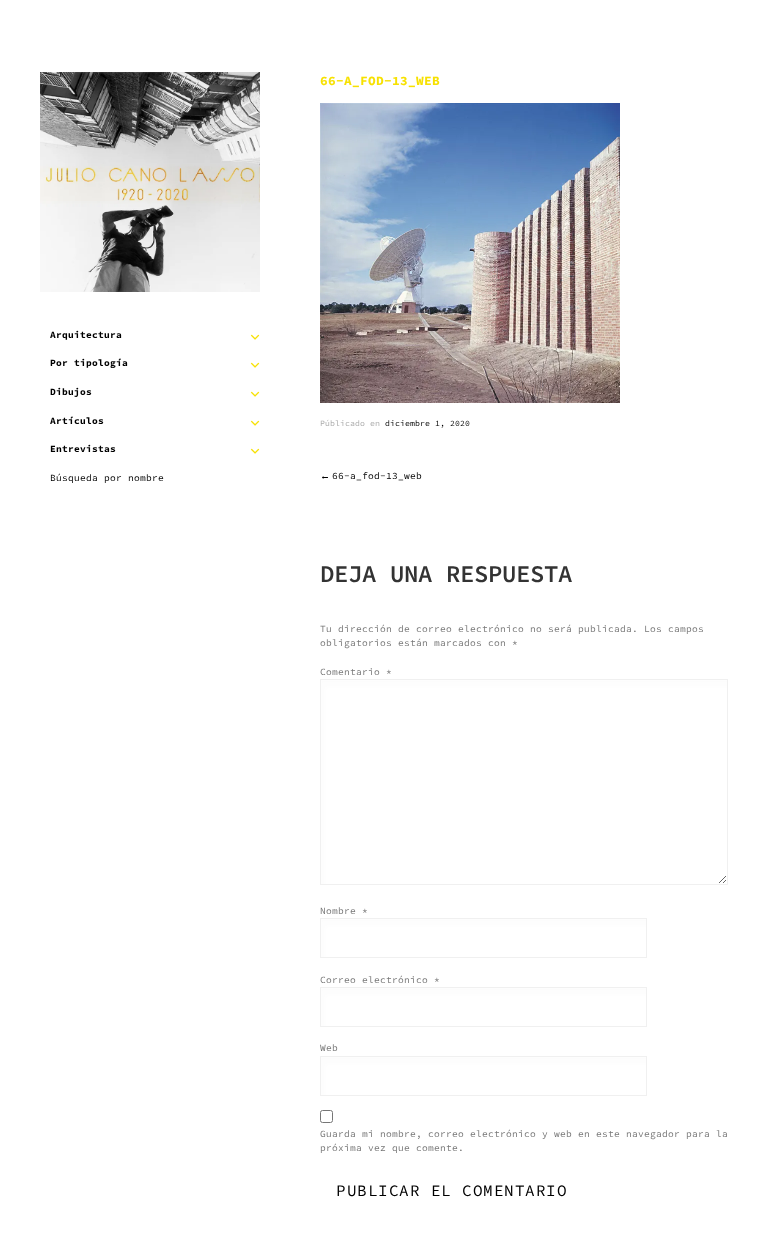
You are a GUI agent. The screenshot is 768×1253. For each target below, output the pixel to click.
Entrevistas (83, 449)
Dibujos (71, 392)
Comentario (356, 672)
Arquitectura (86, 335)
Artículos (77, 421)
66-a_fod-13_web (377, 476)
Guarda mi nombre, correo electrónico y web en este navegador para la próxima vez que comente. (524, 1141)
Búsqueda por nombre (107, 478)
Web (329, 1048)
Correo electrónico (380, 980)
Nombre (344, 911)
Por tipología (89, 363)
